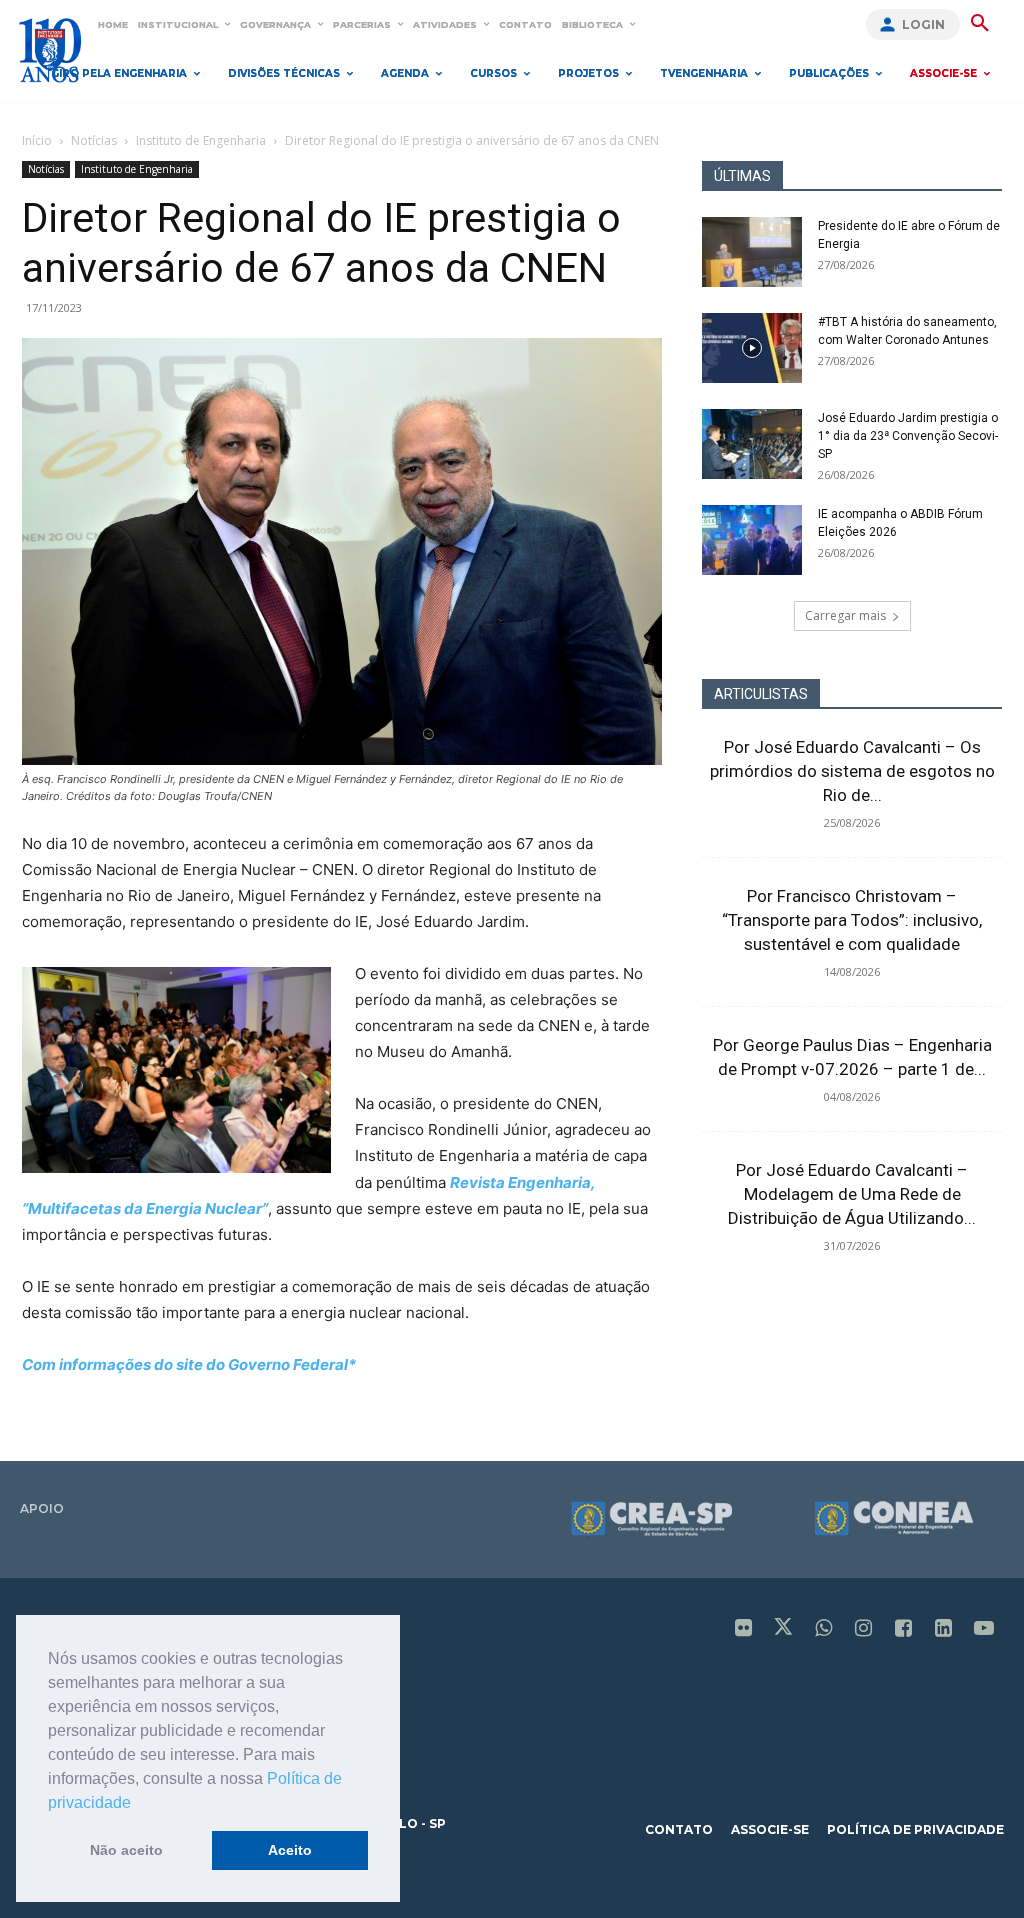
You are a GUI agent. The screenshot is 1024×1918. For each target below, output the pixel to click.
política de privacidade (915, 1829)
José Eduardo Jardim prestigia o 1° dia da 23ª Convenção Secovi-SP (908, 436)
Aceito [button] (290, 1850)
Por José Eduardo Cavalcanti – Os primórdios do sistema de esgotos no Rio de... (852, 771)
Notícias (94, 140)
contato (679, 1829)
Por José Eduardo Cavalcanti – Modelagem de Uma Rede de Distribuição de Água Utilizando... (852, 1194)
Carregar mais (845, 615)
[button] (138, 1804)
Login (923, 24)
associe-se (770, 1829)
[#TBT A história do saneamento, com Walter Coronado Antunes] (752, 348)
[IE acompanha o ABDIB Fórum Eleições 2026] (752, 540)
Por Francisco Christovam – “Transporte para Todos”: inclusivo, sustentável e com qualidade (852, 920)
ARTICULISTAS (761, 694)
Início (37, 140)
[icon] (744, 1629)
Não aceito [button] (126, 1850)
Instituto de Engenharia (201, 140)
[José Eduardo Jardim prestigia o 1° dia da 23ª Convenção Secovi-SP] (752, 444)
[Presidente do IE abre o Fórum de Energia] (752, 252)
